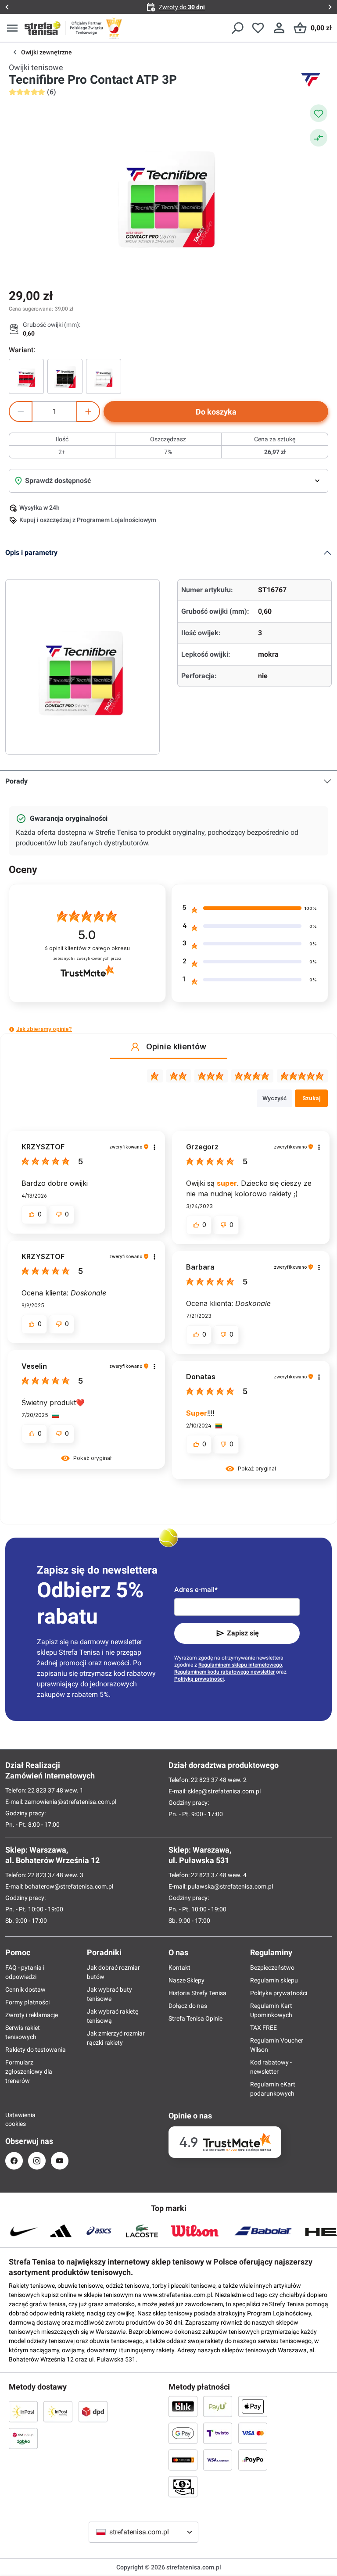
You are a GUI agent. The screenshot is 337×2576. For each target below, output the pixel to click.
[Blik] (183, 2406)
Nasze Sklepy (186, 1980)
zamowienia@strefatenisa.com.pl (70, 1802)
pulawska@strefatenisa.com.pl (230, 1886)
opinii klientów (87, 948)
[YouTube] (60, 2161)
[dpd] (93, 2411)
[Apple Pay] (253, 2406)
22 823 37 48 (45, 1790)
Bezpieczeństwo (272, 1968)
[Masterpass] (183, 2460)
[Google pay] (183, 2433)
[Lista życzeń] (258, 28)
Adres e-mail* (196, 1590)
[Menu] (12, 28)
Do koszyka (216, 412)
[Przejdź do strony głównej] (43, 28)
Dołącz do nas (188, 2006)
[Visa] (253, 2433)
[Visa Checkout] (218, 2460)
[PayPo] (253, 2460)
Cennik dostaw (25, 1989)
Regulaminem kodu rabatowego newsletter (224, 1672)
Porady (16, 781)
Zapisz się (243, 1633)
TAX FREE (264, 2028)
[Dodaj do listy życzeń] (319, 113)
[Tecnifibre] (311, 80)
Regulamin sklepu (274, 1980)
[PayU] (218, 2406)
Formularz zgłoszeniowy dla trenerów (29, 2072)
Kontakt (179, 1968)
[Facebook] (14, 2161)
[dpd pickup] (23, 2438)
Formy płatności (27, 2002)
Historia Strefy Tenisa (197, 1993)
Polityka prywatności (279, 1993)
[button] (12, 1029)
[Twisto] (218, 2433)
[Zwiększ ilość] (88, 411)
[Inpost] (23, 2411)
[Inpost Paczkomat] (58, 2411)
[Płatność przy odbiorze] (183, 2487)
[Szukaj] (237, 28)
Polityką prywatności (199, 1679)
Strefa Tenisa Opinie (195, 2018)
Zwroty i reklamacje (32, 2015)
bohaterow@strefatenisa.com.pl (69, 1886)
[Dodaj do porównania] (319, 138)
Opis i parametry (31, 553)
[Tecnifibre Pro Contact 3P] (26, 376)
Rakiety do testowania (36, 2050)
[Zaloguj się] (279, 28)
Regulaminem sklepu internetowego (240, 1665)
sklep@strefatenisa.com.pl (224, 1791)
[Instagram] (37, 2161)
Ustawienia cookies (14, 2119)
